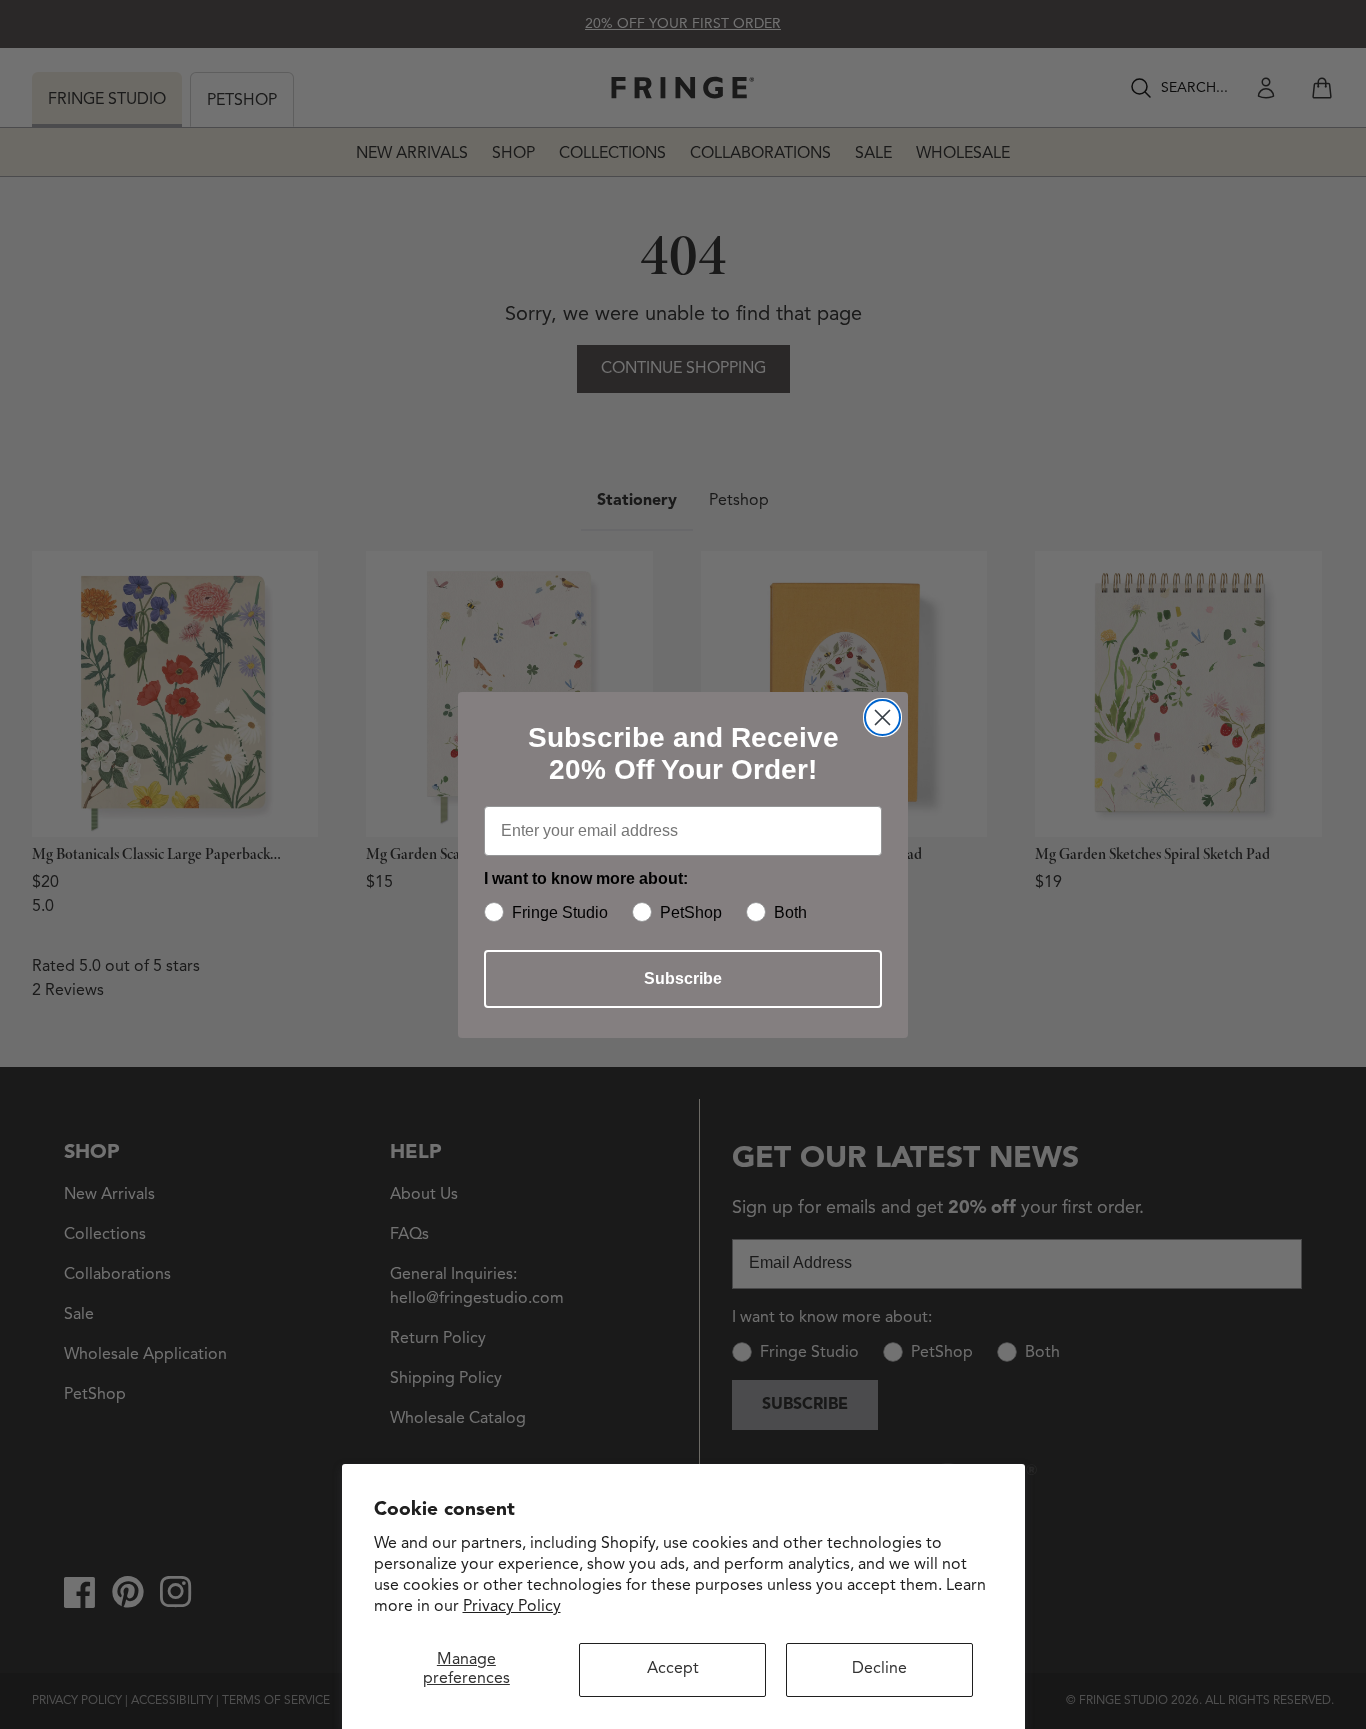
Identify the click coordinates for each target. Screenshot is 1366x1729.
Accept (673, 1669)
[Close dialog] (882, 717)
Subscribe (683, 978)
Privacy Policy (512, 1607)
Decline (879, 1669)
